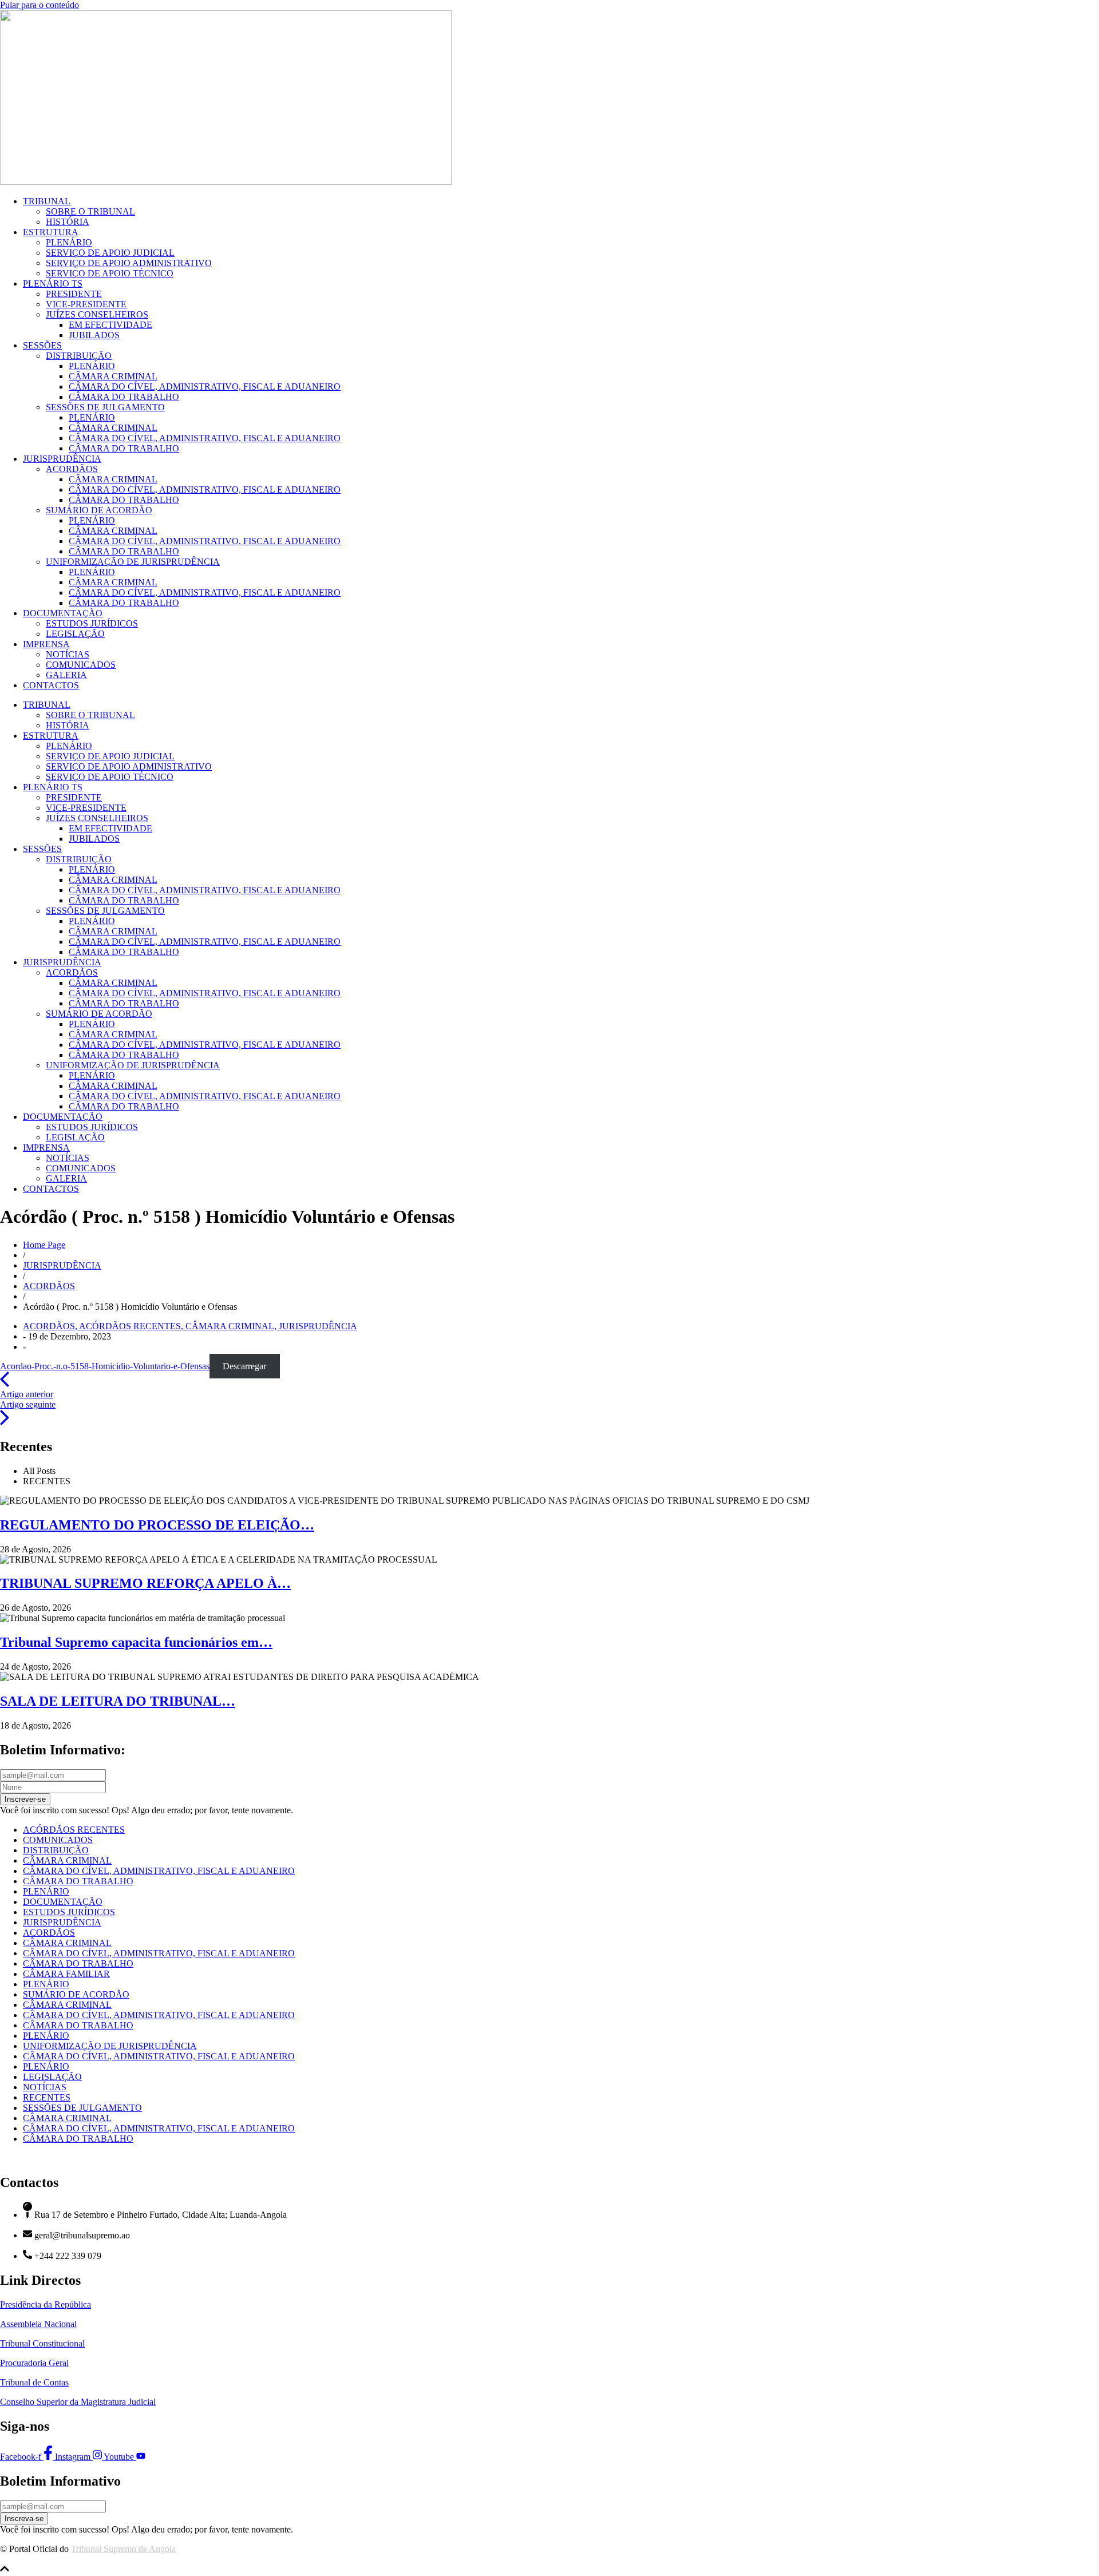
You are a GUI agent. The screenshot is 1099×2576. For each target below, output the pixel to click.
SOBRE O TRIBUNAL (90, 211)
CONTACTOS (51, 685)
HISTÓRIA (68, 222)
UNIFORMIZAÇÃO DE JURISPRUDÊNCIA (133, 562)
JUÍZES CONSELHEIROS (97, 314)
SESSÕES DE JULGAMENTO (105, 407)
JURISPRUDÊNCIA (62, 459)
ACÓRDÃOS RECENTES (132, 1326)
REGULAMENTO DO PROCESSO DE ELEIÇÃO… (157, 1525)
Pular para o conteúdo (39, 5)
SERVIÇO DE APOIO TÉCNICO (110, 273)
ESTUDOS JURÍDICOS (92, 623)
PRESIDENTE (74, 294)
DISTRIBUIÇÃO (79, 356)
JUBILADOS (94, 335)
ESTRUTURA (51, 232)
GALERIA (66, 675)
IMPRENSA (46, 644)
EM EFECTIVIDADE (110, 325)
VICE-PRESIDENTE (86, 304)
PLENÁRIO (69, 242)
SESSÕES (42, 345)
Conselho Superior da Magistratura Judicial (78, 2402)
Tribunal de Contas (34, 2382)
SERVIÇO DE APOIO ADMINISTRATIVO (129, 263)
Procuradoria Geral (34, 2363)
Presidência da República (46, 2304)
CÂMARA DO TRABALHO (124, 397)
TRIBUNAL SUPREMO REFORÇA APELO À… (145, 1583)
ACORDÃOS (72, 469)
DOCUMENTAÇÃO (63, 613)
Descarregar (244, 1366)
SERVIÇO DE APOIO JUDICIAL (110, 253)
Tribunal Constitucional (42, 2343)
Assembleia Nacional (38, 2324)
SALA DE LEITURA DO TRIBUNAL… (118, 1701)
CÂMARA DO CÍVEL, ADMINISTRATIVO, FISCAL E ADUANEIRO (205, 387)
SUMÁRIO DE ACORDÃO (99, 510)
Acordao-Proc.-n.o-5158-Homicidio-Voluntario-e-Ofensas (105, 1366)
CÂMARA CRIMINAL (113, 376)
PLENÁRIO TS (53, 284)
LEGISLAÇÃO (75, 634)
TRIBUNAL (47, 201)
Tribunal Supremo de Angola (123, 2549)
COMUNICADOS (81, 665)
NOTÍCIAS (68, 654)
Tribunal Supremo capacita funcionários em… (136, 1642)
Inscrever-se (25, 1799)
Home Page (44, 1245)
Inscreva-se (24, 2518)
